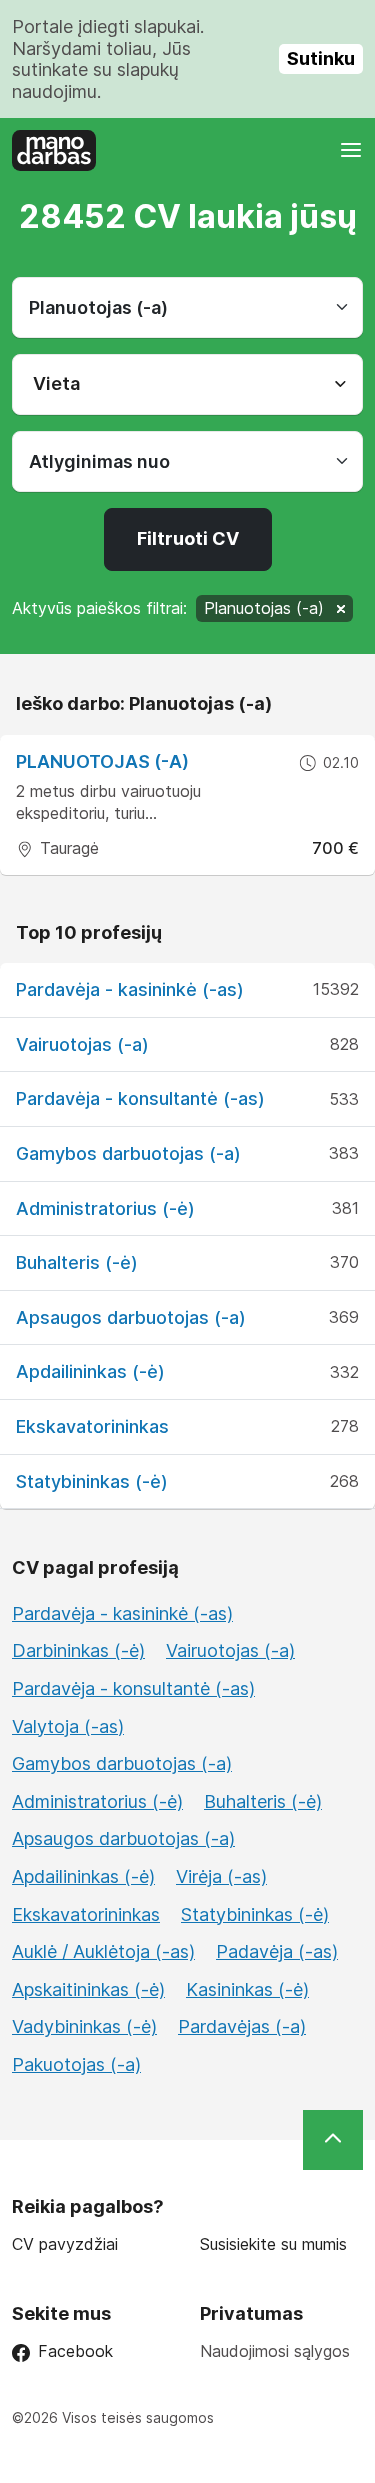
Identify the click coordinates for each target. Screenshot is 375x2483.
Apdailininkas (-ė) (90, 1371)
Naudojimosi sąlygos (275, 2351)
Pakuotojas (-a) (76, 2064)
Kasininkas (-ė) (247, 1989)
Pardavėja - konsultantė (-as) (140, 1098)
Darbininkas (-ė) (78, 1650)
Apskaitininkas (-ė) (88, 1989)
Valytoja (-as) (68, 1726)
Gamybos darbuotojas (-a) (128, 1153)
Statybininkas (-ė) (92, 1481)
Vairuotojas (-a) (82, 1044)
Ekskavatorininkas (92, 1426)
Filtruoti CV (188, 538)
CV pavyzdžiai (65, 2244)
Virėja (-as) (221, 1876)
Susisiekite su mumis (273, 2244)
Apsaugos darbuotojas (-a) (131, 1317)
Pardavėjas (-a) (242, 2026)
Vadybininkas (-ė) (84, 2026)
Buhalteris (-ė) (77, 1262)
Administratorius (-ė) (105, 1208)
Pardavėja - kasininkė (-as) (130, 989)
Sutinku (321, 58)
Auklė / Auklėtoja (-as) (103, 1951)
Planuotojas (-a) (102, 761)
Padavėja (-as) (277, 1951)
